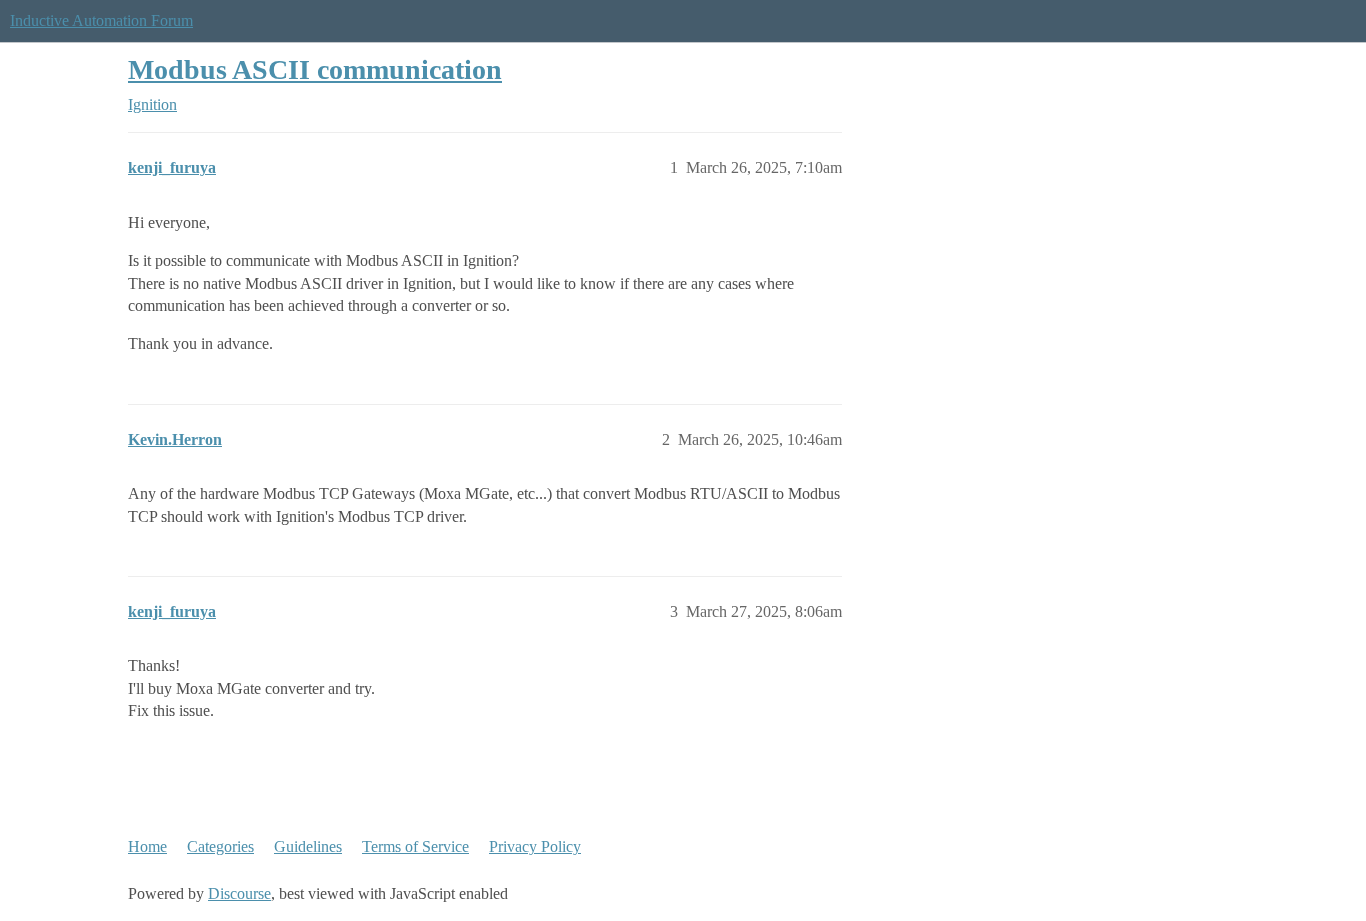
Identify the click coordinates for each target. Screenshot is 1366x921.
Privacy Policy (535, 846)
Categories (220, 846)
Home (147, 846)
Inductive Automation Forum (101, 20)
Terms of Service (415, 846)
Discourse (239, 893)
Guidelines (308, 846)
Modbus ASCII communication (315, 69)
